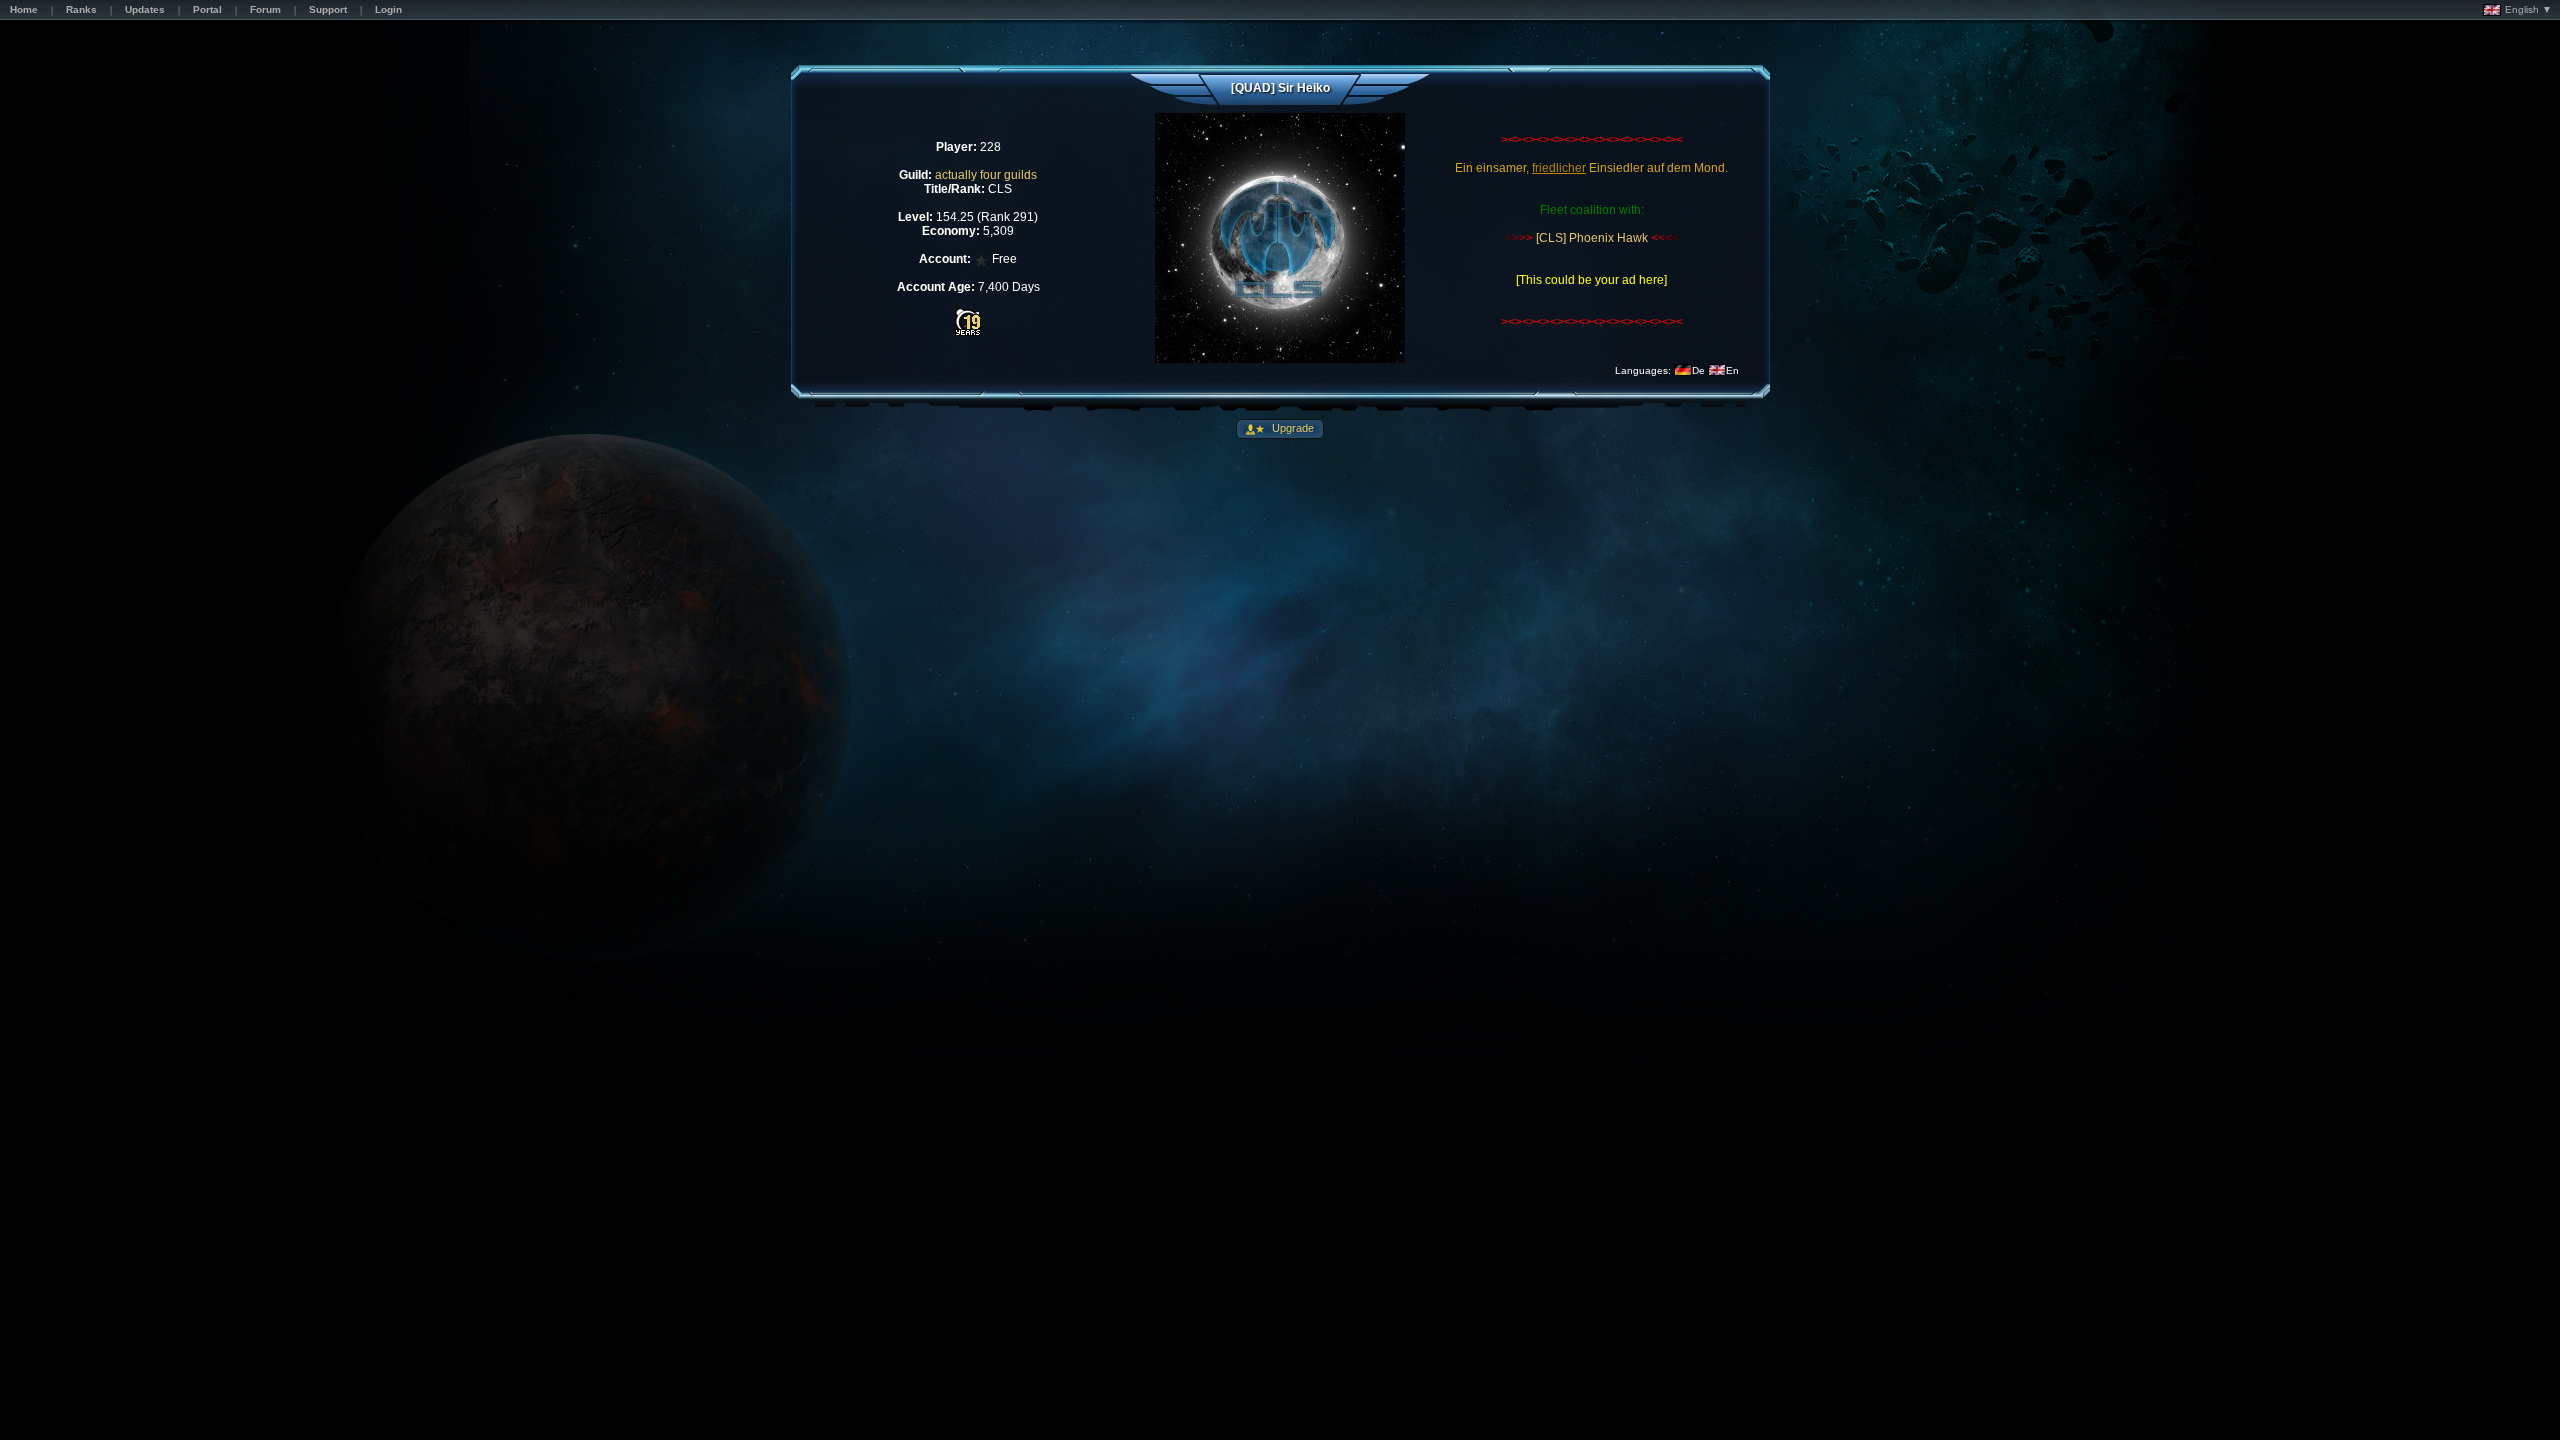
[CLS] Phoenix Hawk (1590, 238)
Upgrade (1291, 428)
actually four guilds (986, 175)
